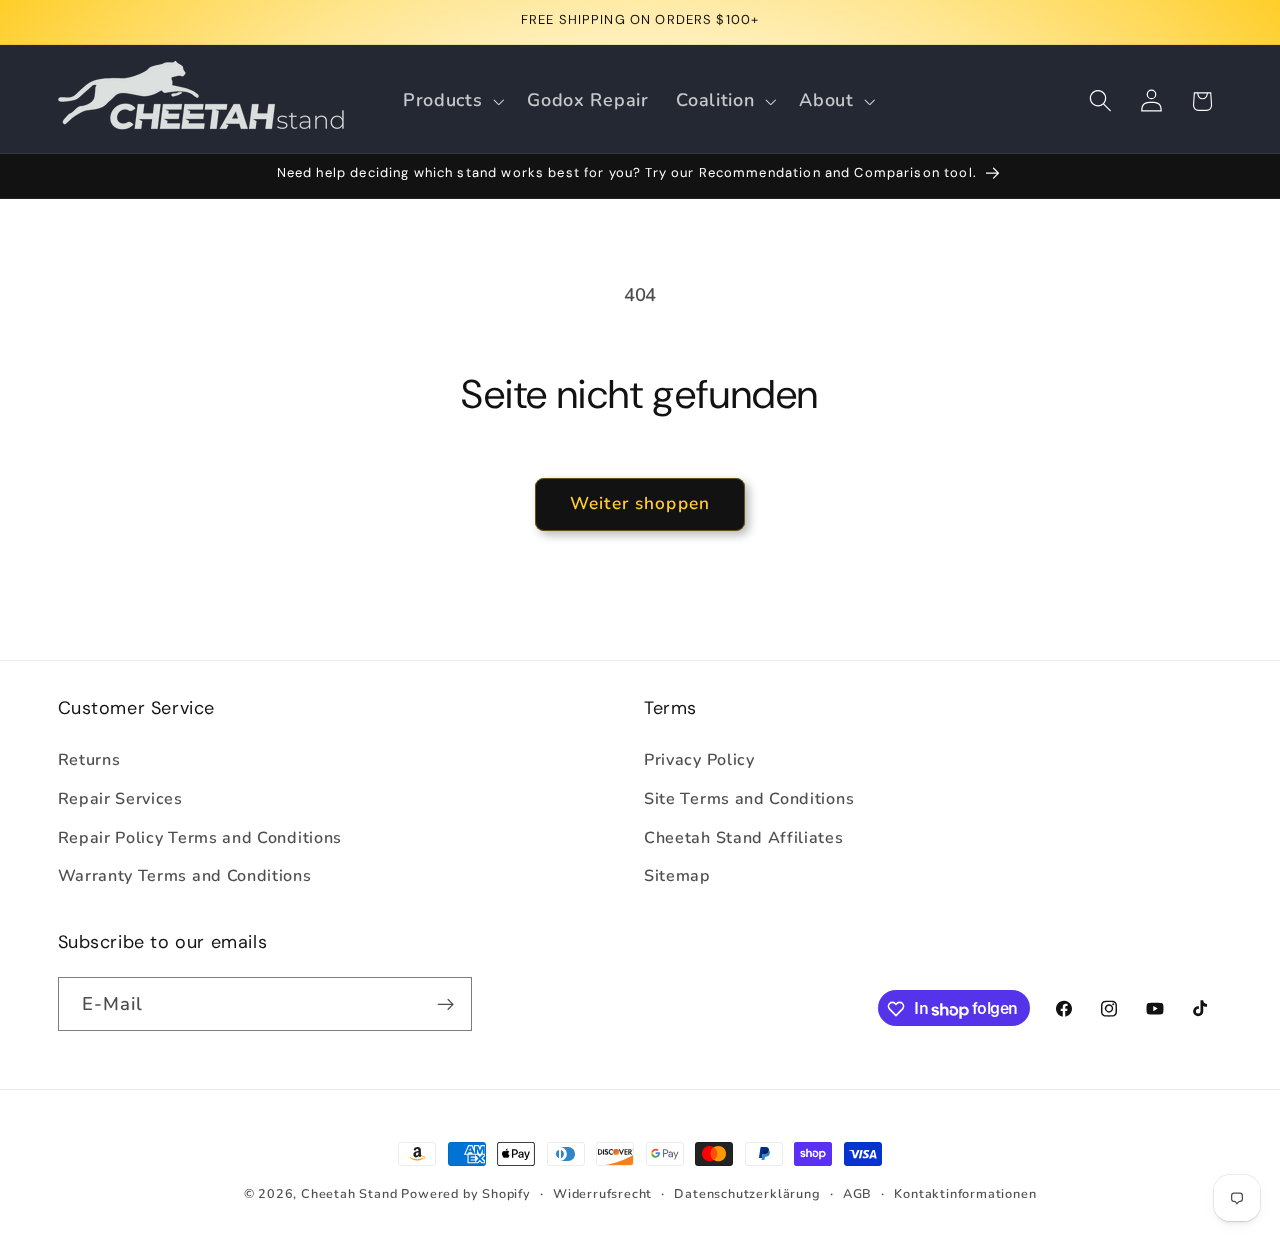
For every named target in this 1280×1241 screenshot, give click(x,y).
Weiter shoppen (640, 503)
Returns (89, 760)
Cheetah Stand (351, 1193)
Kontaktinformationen (965, 1193)
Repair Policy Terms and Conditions (200, 838)
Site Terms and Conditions (749, 799)
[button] (451, 101)
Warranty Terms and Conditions (185, 877)
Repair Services (120, 799)
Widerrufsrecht (602, 1193)
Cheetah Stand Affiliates (744, 838)
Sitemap (677, 877)
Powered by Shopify (466, 1193)
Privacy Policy (699, 760)
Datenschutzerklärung (747, 1193)
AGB (857, 1193)
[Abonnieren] (445, 1005)
